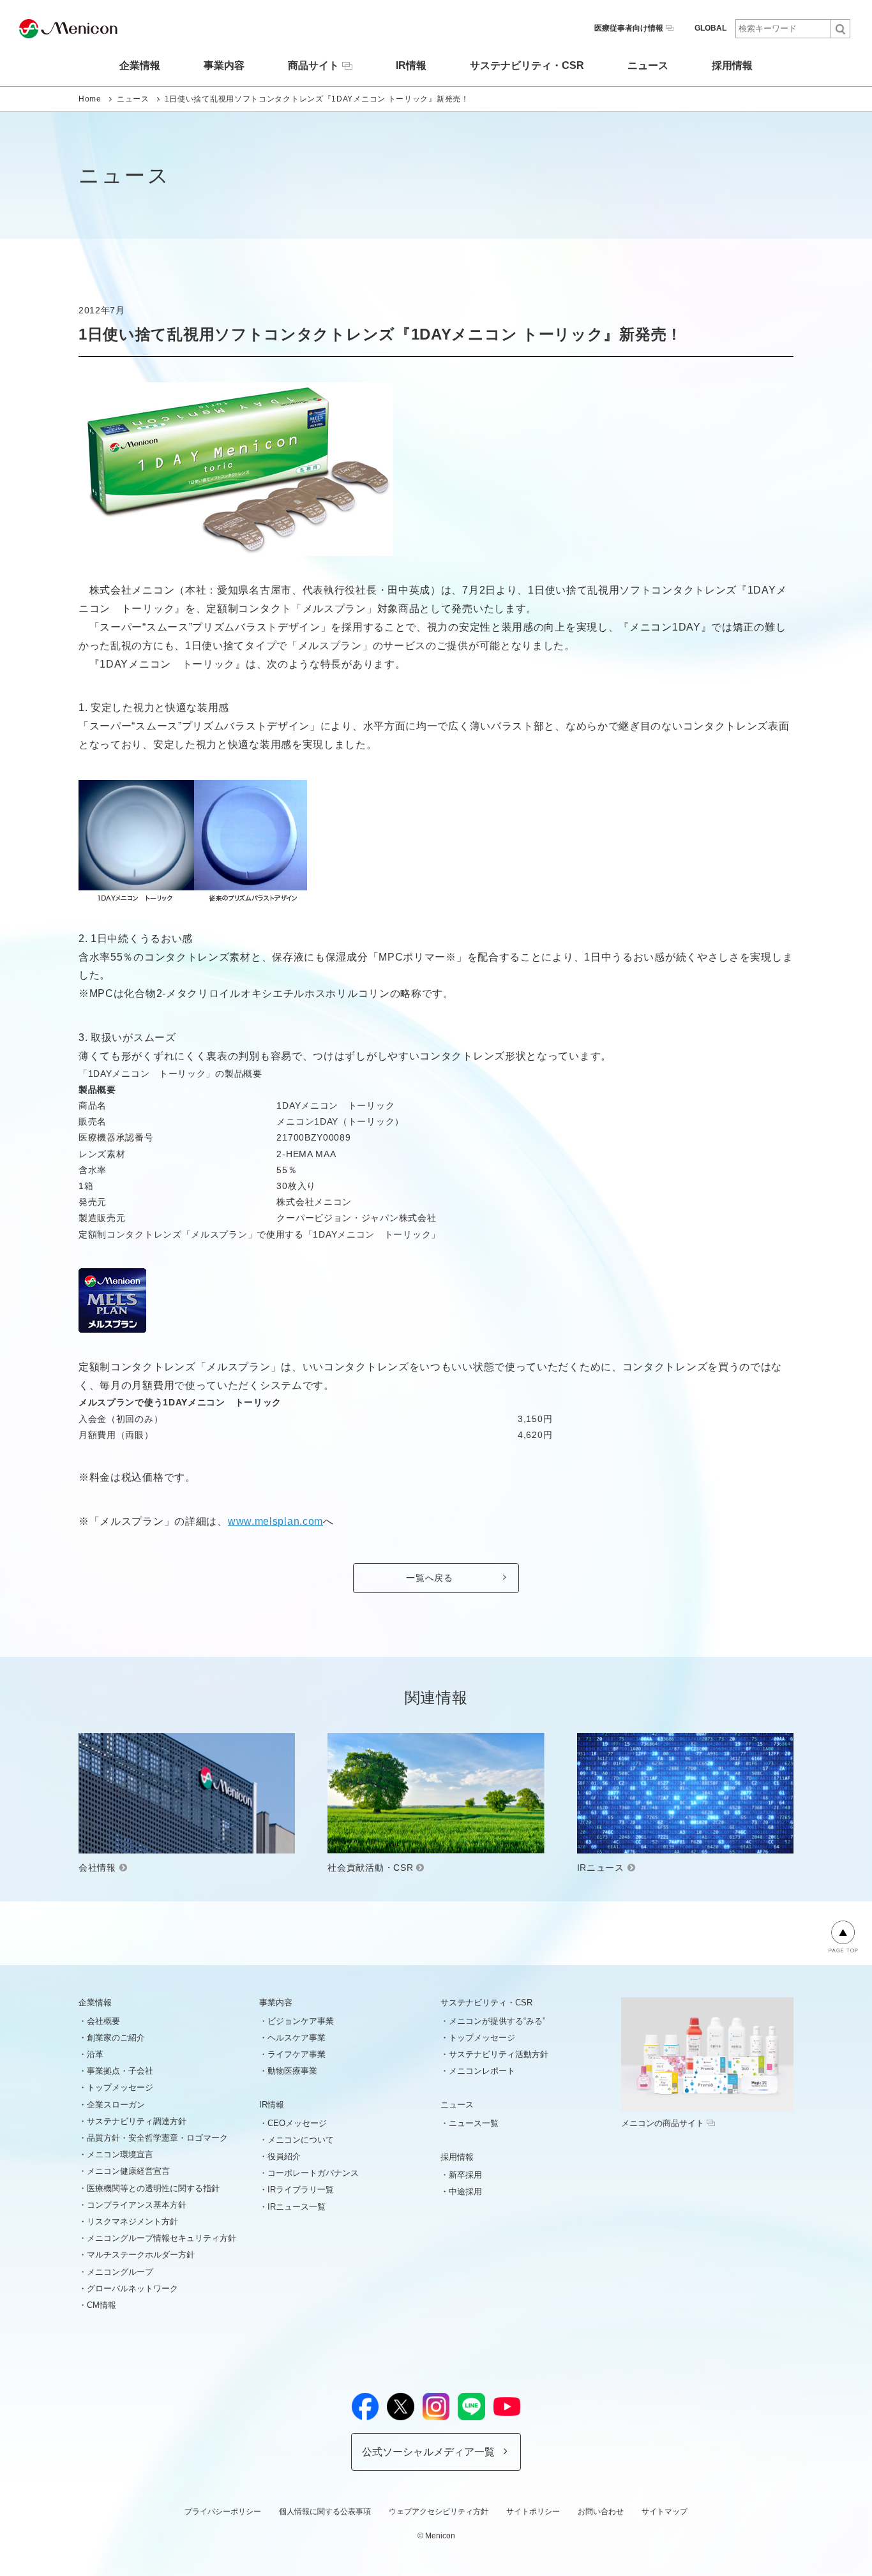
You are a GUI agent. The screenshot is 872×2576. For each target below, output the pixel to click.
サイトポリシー (533, 2512)
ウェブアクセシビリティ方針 (439, 2512)
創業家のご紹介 (116, 2038)
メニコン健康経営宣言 (128, 2171)
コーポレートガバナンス (313, 2173)
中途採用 (465, 2191)
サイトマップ (665, 2512)
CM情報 (101, 2305)
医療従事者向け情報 (629, 28)
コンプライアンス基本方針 (137, 2205)
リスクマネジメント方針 (132, 2221)
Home (90, 99)
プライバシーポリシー (223, 2512)
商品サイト (313, 65)
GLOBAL (710, 28)
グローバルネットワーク (132, 2288)
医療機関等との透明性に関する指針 (153, 2188)
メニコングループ (120, 2272)
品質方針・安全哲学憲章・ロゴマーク (157, 2138)
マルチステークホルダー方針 (141, 2255)
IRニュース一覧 (297, 2207)
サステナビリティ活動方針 (499, 2054)
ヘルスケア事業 (297, 2038)
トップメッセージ (120, 2087)
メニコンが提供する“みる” (497, 2021)
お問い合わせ (601, 2512)
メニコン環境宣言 (120, 2154)
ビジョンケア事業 (301, 2021)
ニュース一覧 (474, 2123)
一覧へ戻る (430, 1578)
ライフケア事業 (297, 2054)
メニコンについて (301, 2140)
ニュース (648, 66)
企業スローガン (116, 2105)
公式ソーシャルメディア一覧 (428, 2452)
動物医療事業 (292, 2071)
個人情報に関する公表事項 (325, 2512)
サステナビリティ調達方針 (137, 2121)
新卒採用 (465, 2175)
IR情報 (411, 66)
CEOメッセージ (297, 2123)
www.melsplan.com (275, 1521)
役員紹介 (284, 2156)
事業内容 (224, 66)
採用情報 (732, 66)
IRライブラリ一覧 (301, 2190)
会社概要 (103, 2021)
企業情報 (140, 66)
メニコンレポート (482, 2071)
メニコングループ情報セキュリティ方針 (162, 2238)
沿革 (95, 2054)
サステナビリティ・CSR (527, 66)
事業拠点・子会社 (120, 2071)
